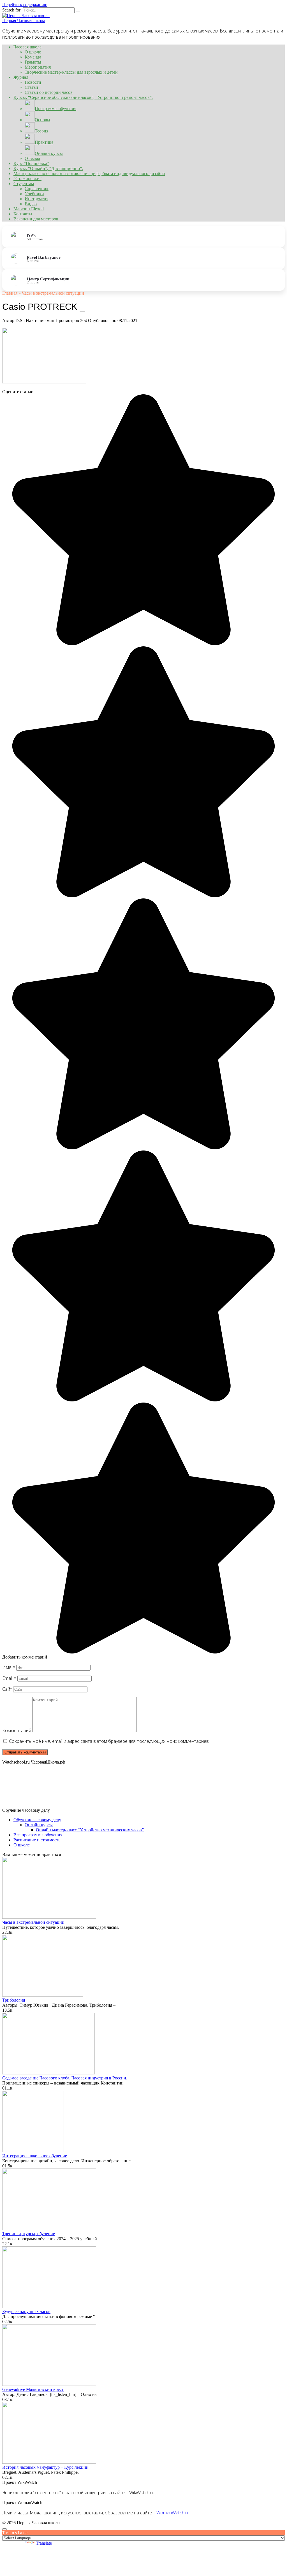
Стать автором (271, 2523)
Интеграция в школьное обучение (35, 2156)
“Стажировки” (27, 179)
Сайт (7, 1689)
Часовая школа (27, 47)
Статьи (31, 87)
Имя (9, 1667)
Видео (31, 204)
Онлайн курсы (39, 1825)
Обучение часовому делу (37, 1820)
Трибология (14, 2000)
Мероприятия (38, 67)
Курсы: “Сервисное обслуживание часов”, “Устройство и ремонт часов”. (83, 97)
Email (9, 1678)
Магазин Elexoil (29, 209)
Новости (33, 82)
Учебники (34, 194)
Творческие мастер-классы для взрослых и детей (71, 72)
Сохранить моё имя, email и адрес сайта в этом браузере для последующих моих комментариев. (109, 1741)
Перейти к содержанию (25, 5)
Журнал (21, 77)
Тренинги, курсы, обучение (29, 2234)
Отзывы (32, 158)
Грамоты (33, 62)
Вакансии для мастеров (36, 219)
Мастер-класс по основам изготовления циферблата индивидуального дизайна (89, 173)
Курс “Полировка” (31, 163)
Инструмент (36, 199)
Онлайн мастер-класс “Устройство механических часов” (90, 1830)
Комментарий (17, 1730)
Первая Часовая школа (24, 21)
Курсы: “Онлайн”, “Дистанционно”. (48, 168)
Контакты (23, 214)
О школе (33, 52)
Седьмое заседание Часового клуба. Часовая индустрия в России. (65, 2078)
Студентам (24, 184)
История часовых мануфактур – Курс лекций (45, 2467)
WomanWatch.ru (173, 2513)
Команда (33, 57)
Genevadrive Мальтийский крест (33, 2389)
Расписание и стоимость (37, 1840)
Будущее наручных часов (26, 2311)
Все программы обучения (38, 1835)
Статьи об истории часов (49, 92)
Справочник (37, 189)
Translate (44, 2543)
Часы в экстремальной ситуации (33, 1922)
